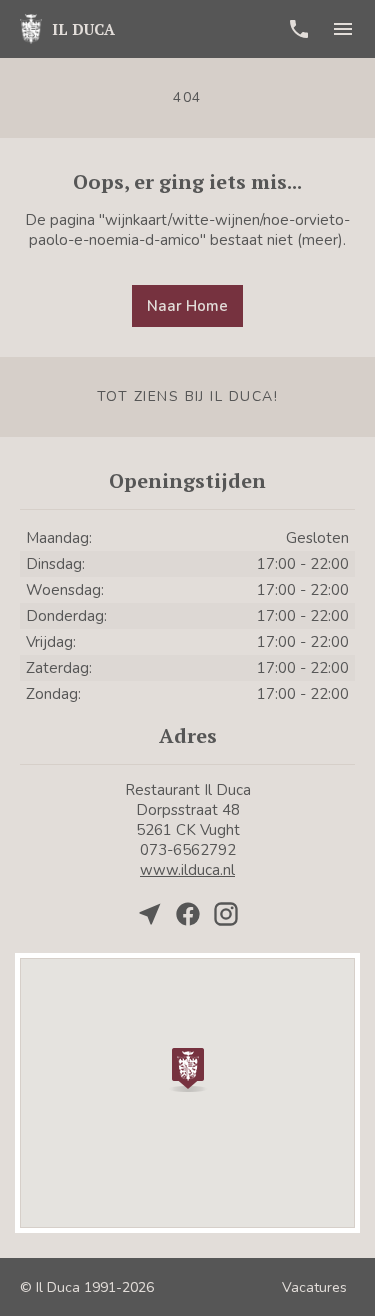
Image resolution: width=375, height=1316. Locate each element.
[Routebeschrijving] (150, 914)
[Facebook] (188, 914)
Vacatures (314, 1287)
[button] (188, 1068)
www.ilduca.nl (187, 870)
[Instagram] (226, 914)
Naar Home (187, 306)
